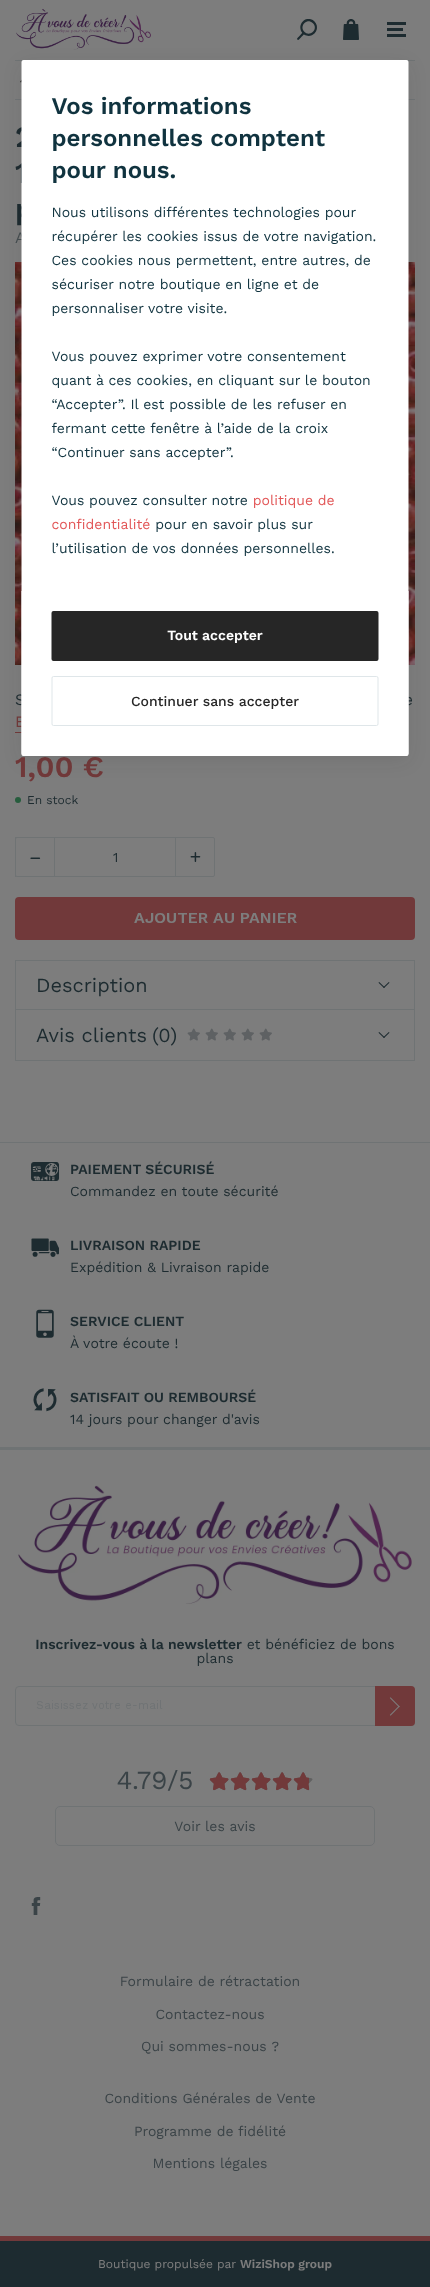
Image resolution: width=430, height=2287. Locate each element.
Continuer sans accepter (215, 702)
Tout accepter (215, 636)
